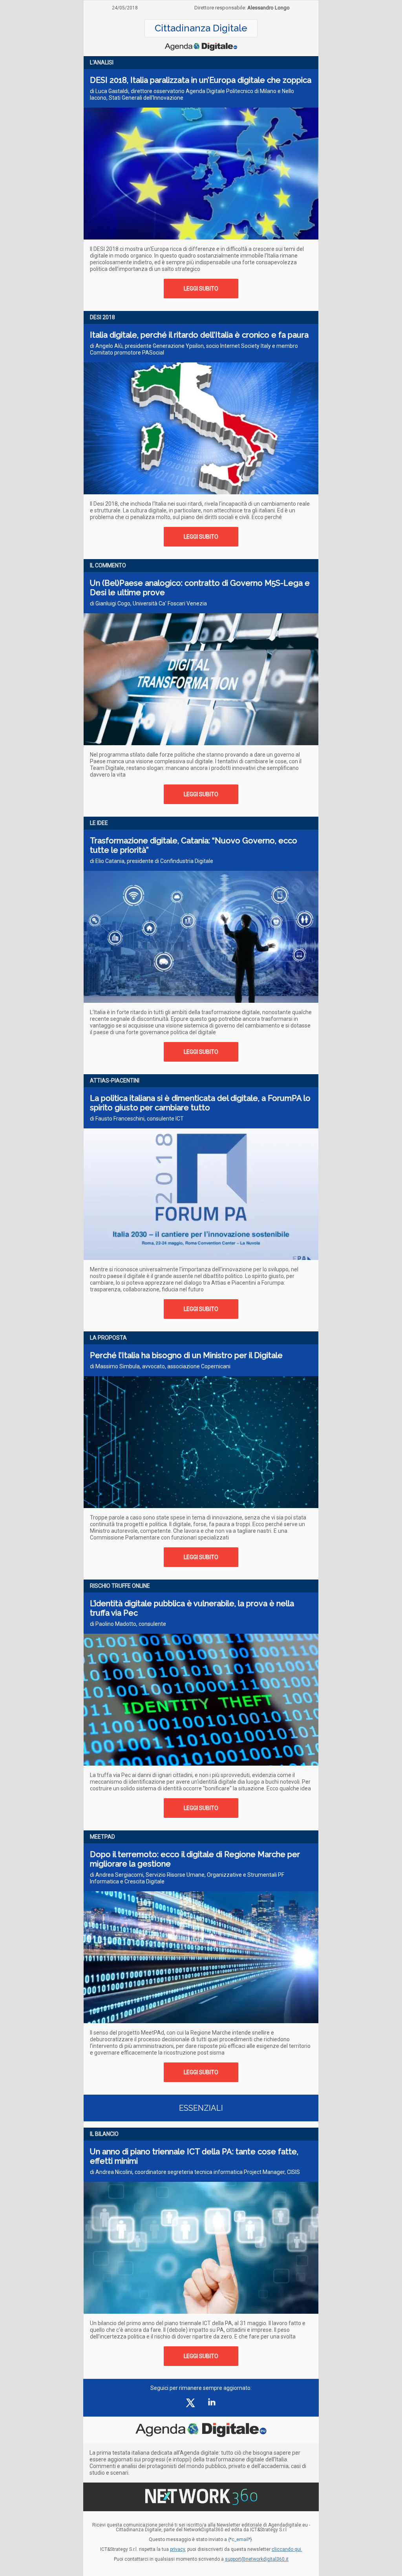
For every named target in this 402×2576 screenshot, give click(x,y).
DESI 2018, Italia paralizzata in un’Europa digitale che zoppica (201, 80)
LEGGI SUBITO (201, 289)
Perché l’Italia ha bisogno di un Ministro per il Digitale (186, 1355)
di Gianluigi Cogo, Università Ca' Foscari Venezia (148, 603)
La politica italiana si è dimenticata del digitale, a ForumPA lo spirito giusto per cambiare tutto (200, 1103)
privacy (177, 2549)
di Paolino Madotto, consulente (128, 1624)
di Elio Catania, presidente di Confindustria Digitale (152, 861)
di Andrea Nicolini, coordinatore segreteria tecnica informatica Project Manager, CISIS (195, 2172)
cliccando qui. (287, 2549)
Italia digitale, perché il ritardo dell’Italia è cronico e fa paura (199, 335)
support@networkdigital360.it (257, 2559)
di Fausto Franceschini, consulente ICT (137, 1119)
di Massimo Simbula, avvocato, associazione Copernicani (160, 1366)
